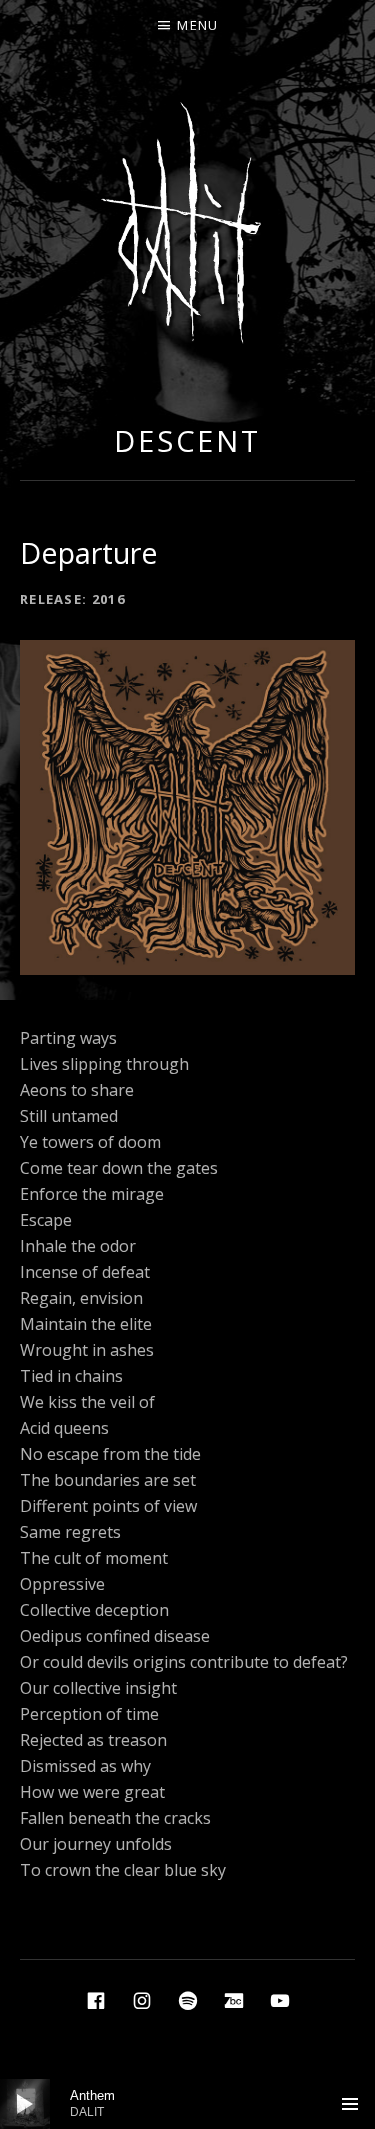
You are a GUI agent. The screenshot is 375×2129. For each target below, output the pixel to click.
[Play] (25, 2104)
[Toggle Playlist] (350, 2104)
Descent (187, 440)
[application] (187, 2104)
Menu (197, 25)
